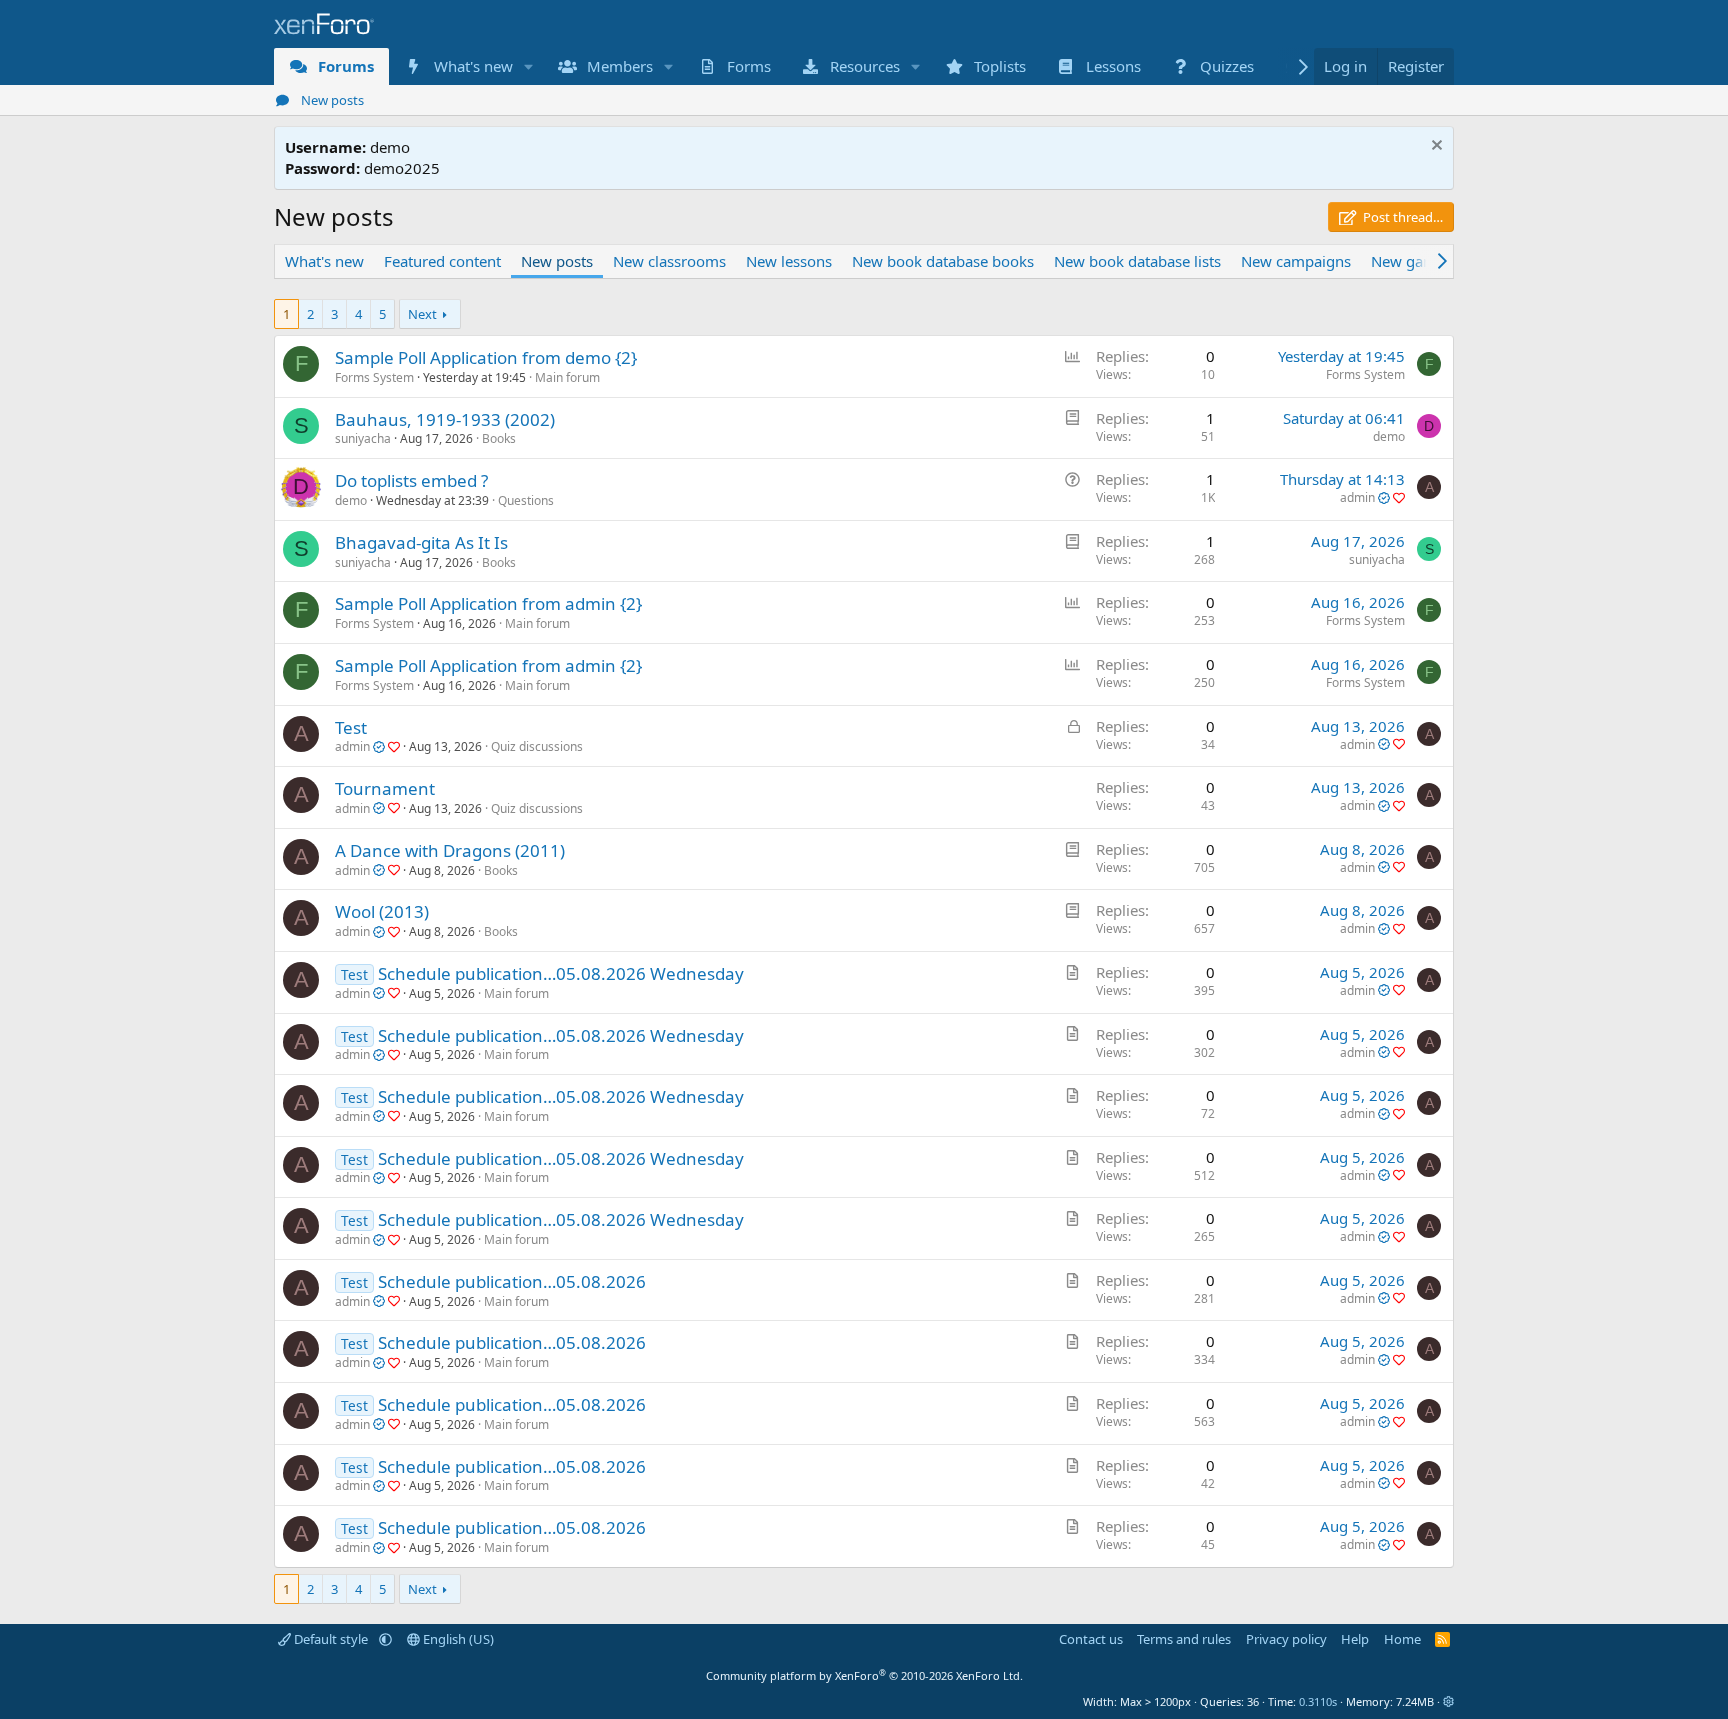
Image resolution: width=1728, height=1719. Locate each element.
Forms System (374, 377)
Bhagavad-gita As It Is (421, 542)
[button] (528, 66)
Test (351, 727)
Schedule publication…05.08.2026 (512, 1281)
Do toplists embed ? (411, 480)
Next (422, 314)
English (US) (457, 1639)
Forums (346, 66)
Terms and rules (1184, 1639)
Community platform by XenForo (864, 1675)
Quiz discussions (537, 746)
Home (1402, 1639)
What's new (473, 66)
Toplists (1000, 66)
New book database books (943, 261)
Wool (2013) (382, 911)
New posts (332, 100)
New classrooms (669, 261)
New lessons (789, 261)
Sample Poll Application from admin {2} (488, 603)
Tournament (385, 788)
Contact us (1091, 1639)
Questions (526, 500)
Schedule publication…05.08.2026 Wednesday (561, 973)
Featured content (442, 261)
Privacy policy (1286, 1639)
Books (499, 438)
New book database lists (1137, 261)
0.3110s (1318, 1701)
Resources (865, 66)
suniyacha (363, 438)
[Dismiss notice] (1434, 147)
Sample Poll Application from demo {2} (486, 357)
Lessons (1113, 66)
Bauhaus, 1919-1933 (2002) (445, 419)
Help (1355, 1639)
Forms (749, 66)
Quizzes (1227, 66)
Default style (331, 1639)
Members (620, 66)
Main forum (567, 377)
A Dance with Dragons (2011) (450, 850)
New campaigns (1296, 261)
